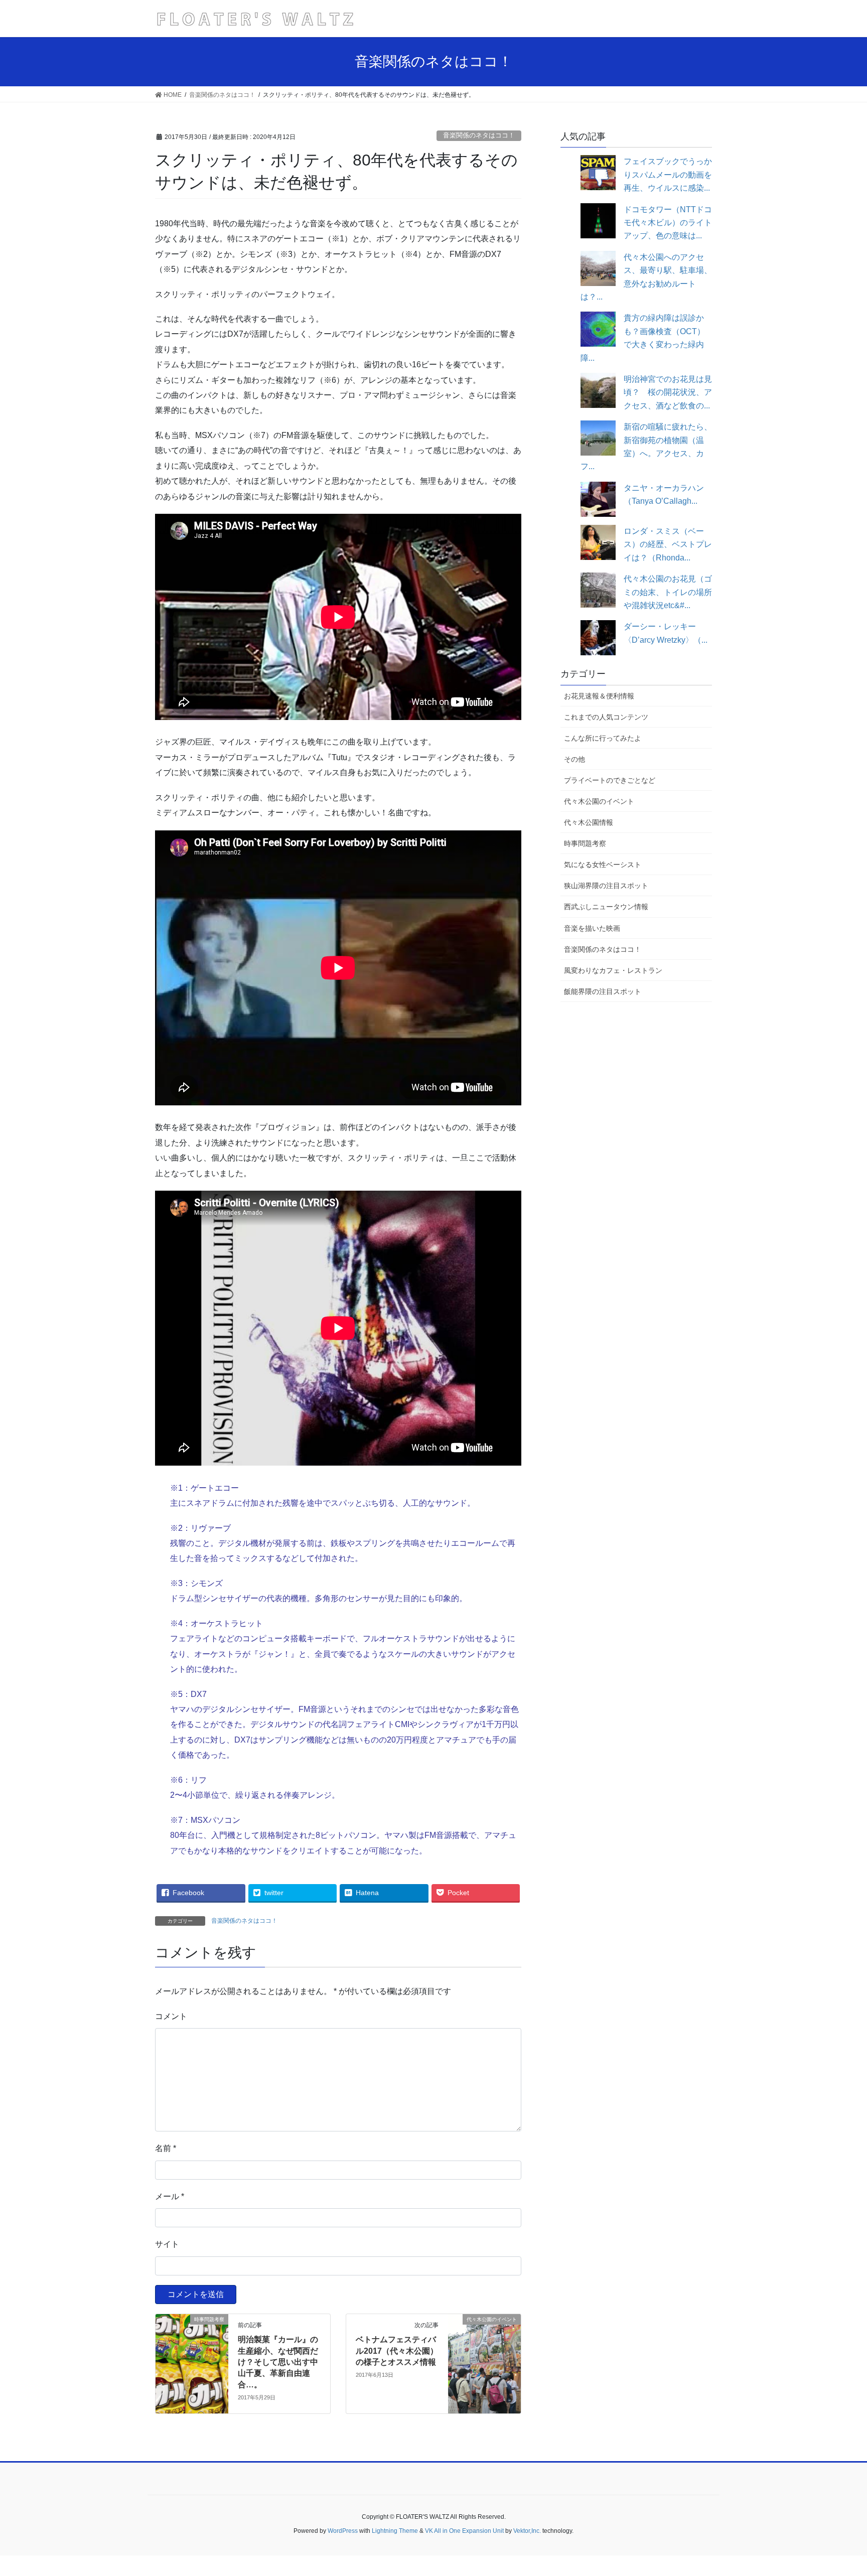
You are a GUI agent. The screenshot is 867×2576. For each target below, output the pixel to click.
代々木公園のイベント (599, 801)
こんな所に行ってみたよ (603, 738)
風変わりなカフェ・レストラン (613, 970)
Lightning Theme (395, 2531)
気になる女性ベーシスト (603, 865)
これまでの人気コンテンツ (606, 717)
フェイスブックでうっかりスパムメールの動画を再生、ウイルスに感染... (668, 175)
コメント (171, 2016)
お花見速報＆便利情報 (599, 696)
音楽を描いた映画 (592, 928)
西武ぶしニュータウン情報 (606, 907)
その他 (574, 759)
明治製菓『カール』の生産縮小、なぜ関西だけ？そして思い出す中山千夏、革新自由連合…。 (278, 2362)
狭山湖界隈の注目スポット (606, 886)
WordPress (343, 2531)
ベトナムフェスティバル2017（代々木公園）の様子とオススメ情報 (397, 2351)
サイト (167, 2244)
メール (170, 2196)
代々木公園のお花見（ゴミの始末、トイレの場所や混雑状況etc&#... (668, 592)
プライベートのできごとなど (610, 780)
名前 (166, 2148)
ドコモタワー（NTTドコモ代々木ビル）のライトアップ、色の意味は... (668, 223)
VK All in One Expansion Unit (464, 2531)
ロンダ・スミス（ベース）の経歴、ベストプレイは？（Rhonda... (668, 544)
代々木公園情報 (589, 822)
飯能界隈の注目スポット (603, 991)
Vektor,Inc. (527, 2531)
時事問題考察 (585, 843)
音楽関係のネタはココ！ (479, 135)
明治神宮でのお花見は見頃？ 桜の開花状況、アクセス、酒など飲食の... (668, 392)
